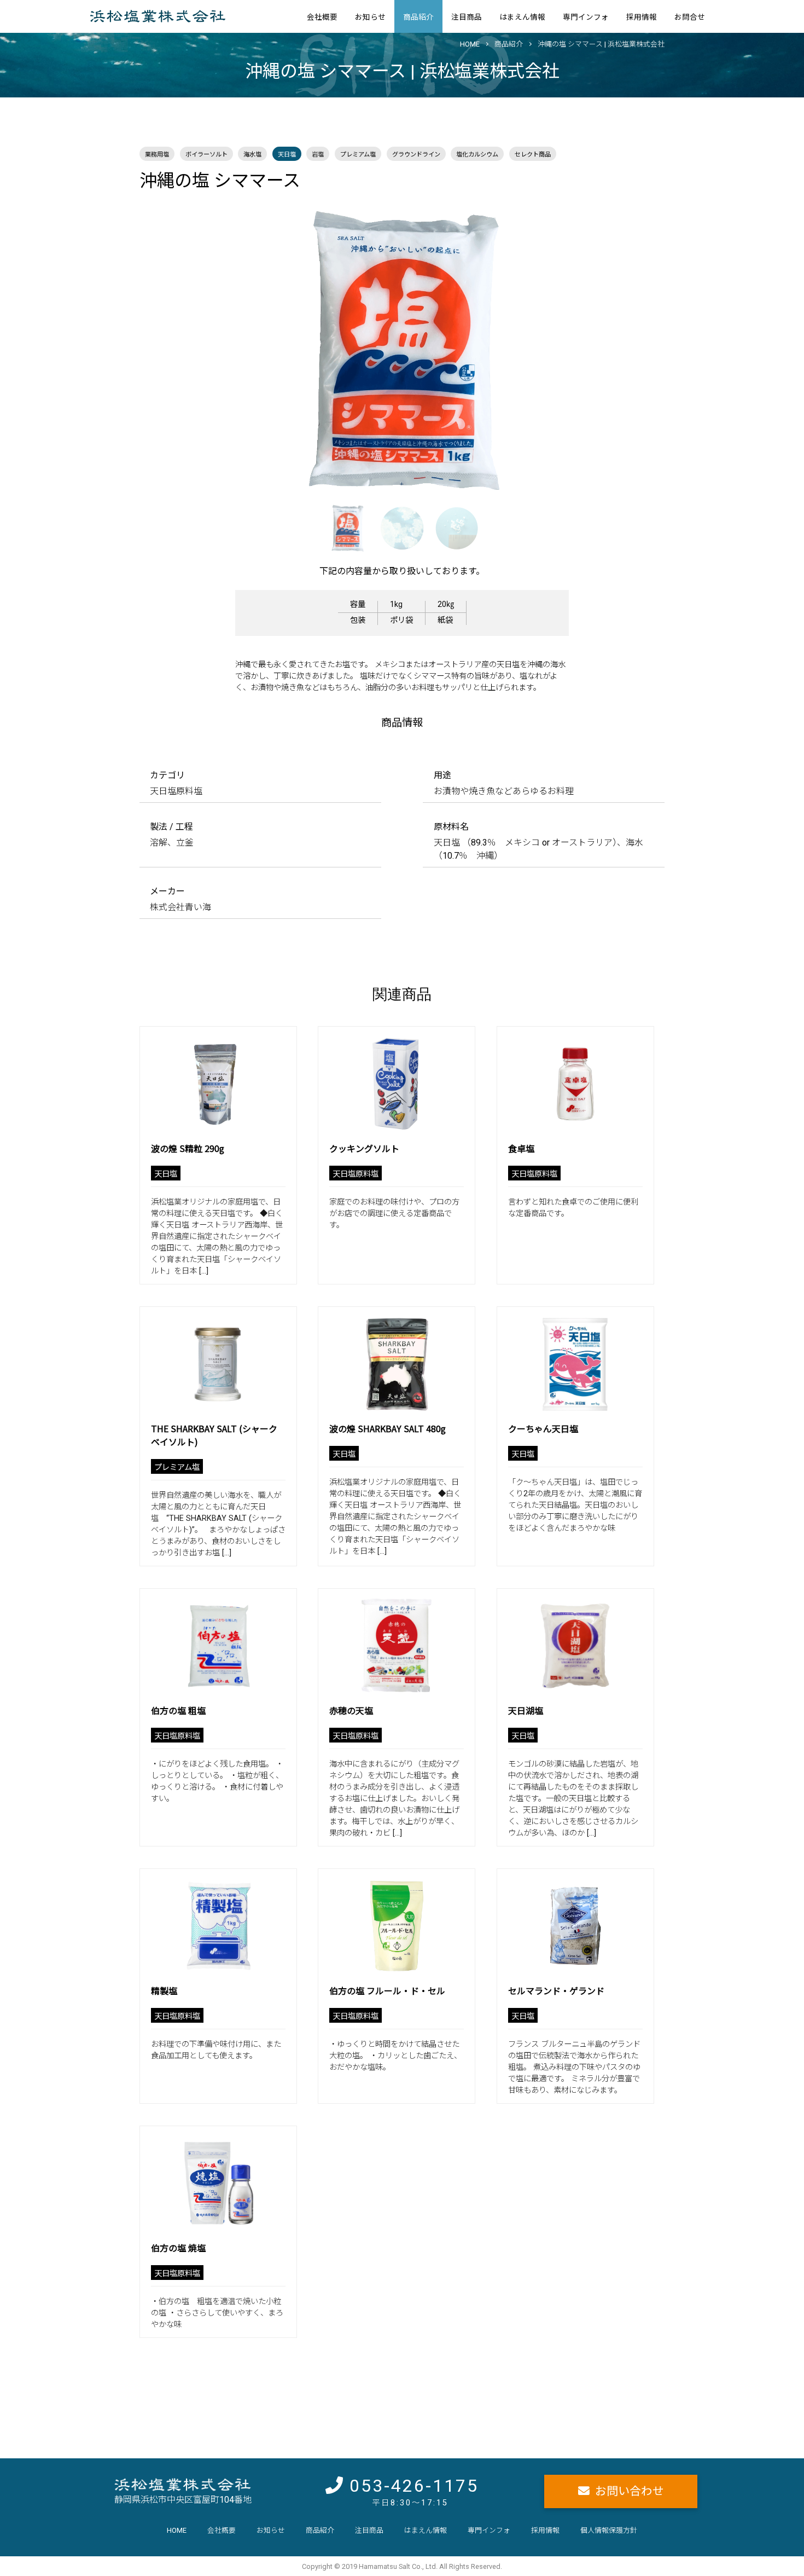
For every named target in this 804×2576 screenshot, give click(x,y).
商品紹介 (418, 17)
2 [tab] (383, 509)
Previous (131, 350)
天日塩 (287, 155)
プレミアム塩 (358, 155)
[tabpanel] (402, 350)
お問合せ (690, 17)
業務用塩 (157, 155)
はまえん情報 (522, 17)
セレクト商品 (533, 155)
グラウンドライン (416, 155)
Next (673, 350)
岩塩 (318, 155)
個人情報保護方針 (609, 2530)
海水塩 (252, 155)
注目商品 (467, 17)
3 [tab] (438, 509)
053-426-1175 (414, 2486)
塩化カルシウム (477, 155)
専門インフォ (586, 17)
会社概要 (322, 17)
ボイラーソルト (206, 155)
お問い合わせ (630, 2491)
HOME (177, 2530)
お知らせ (370, 17)
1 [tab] (328, 509)
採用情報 (642, 17)
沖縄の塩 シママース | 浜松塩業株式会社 (601, 44)
